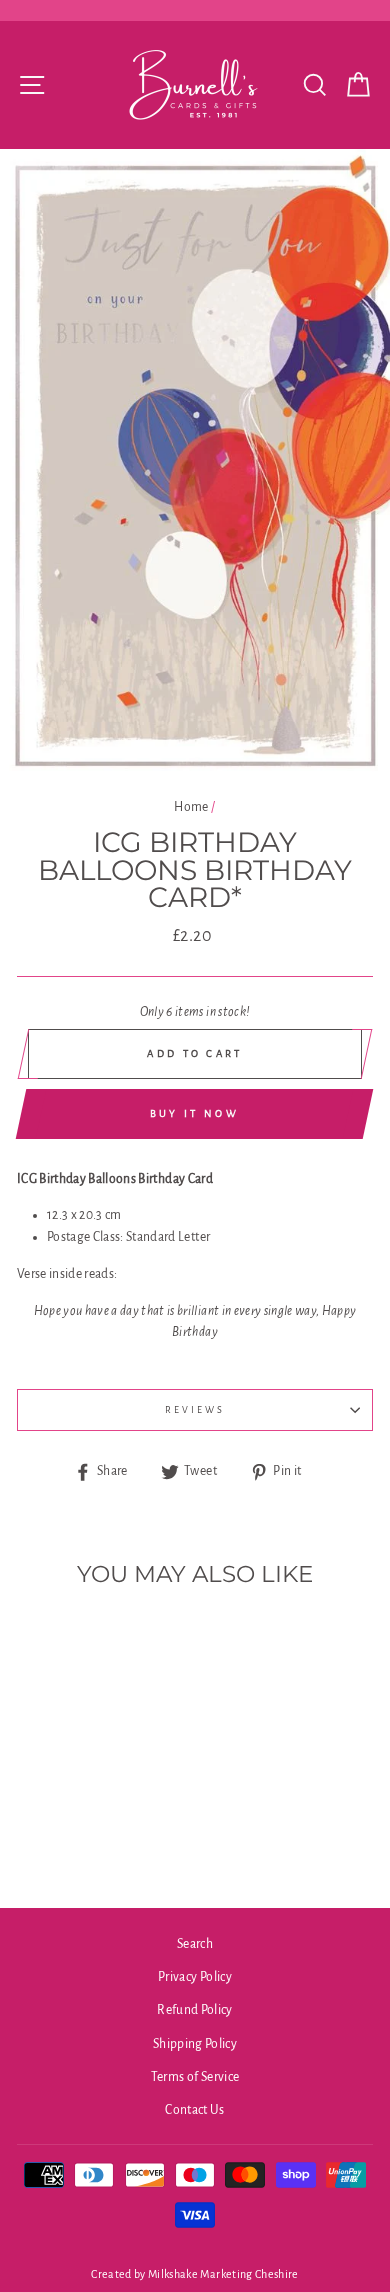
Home (191, 807)
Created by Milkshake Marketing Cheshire (194, 2274)
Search (195, 1944)
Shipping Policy (195, 2044)
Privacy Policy (195, 1977)
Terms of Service (195, 2077)
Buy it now (194, 1113)
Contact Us (194, 2110)
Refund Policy (194, 2010)
